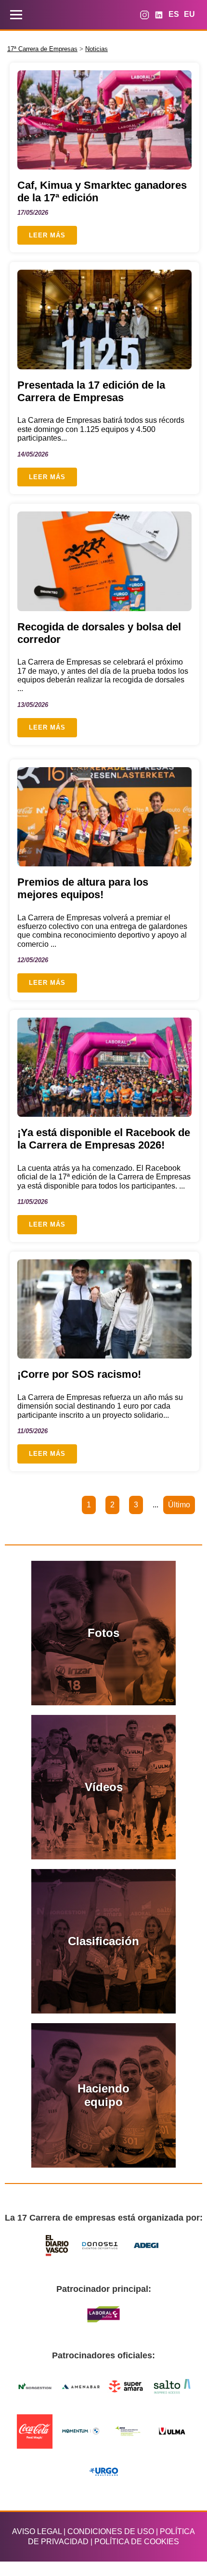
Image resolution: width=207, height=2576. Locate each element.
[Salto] (172, 2386)
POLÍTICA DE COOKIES (137, 2542)
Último (179, 1505)
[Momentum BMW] (81, 2431)
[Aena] (127, 2431)
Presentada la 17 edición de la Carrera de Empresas (91, 391)
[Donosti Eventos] (101, 2245)
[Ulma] (172, 2431)
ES (174, 14)
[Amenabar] (81, 2386)
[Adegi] (146, 2246)
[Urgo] (103, 2472)
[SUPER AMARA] (127, 2386)
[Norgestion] (35, 2386)
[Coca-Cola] (35, 2431)
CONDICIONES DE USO (111, 2531)
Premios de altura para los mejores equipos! (83, 888)
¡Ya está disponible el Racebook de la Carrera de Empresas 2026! (104, 1139)
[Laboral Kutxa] (103, 2314)
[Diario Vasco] (58, 2245)
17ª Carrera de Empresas (42, 49)
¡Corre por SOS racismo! (79, 1374)
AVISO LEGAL (37, 2531)
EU (189, 14)
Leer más (47, 235)
